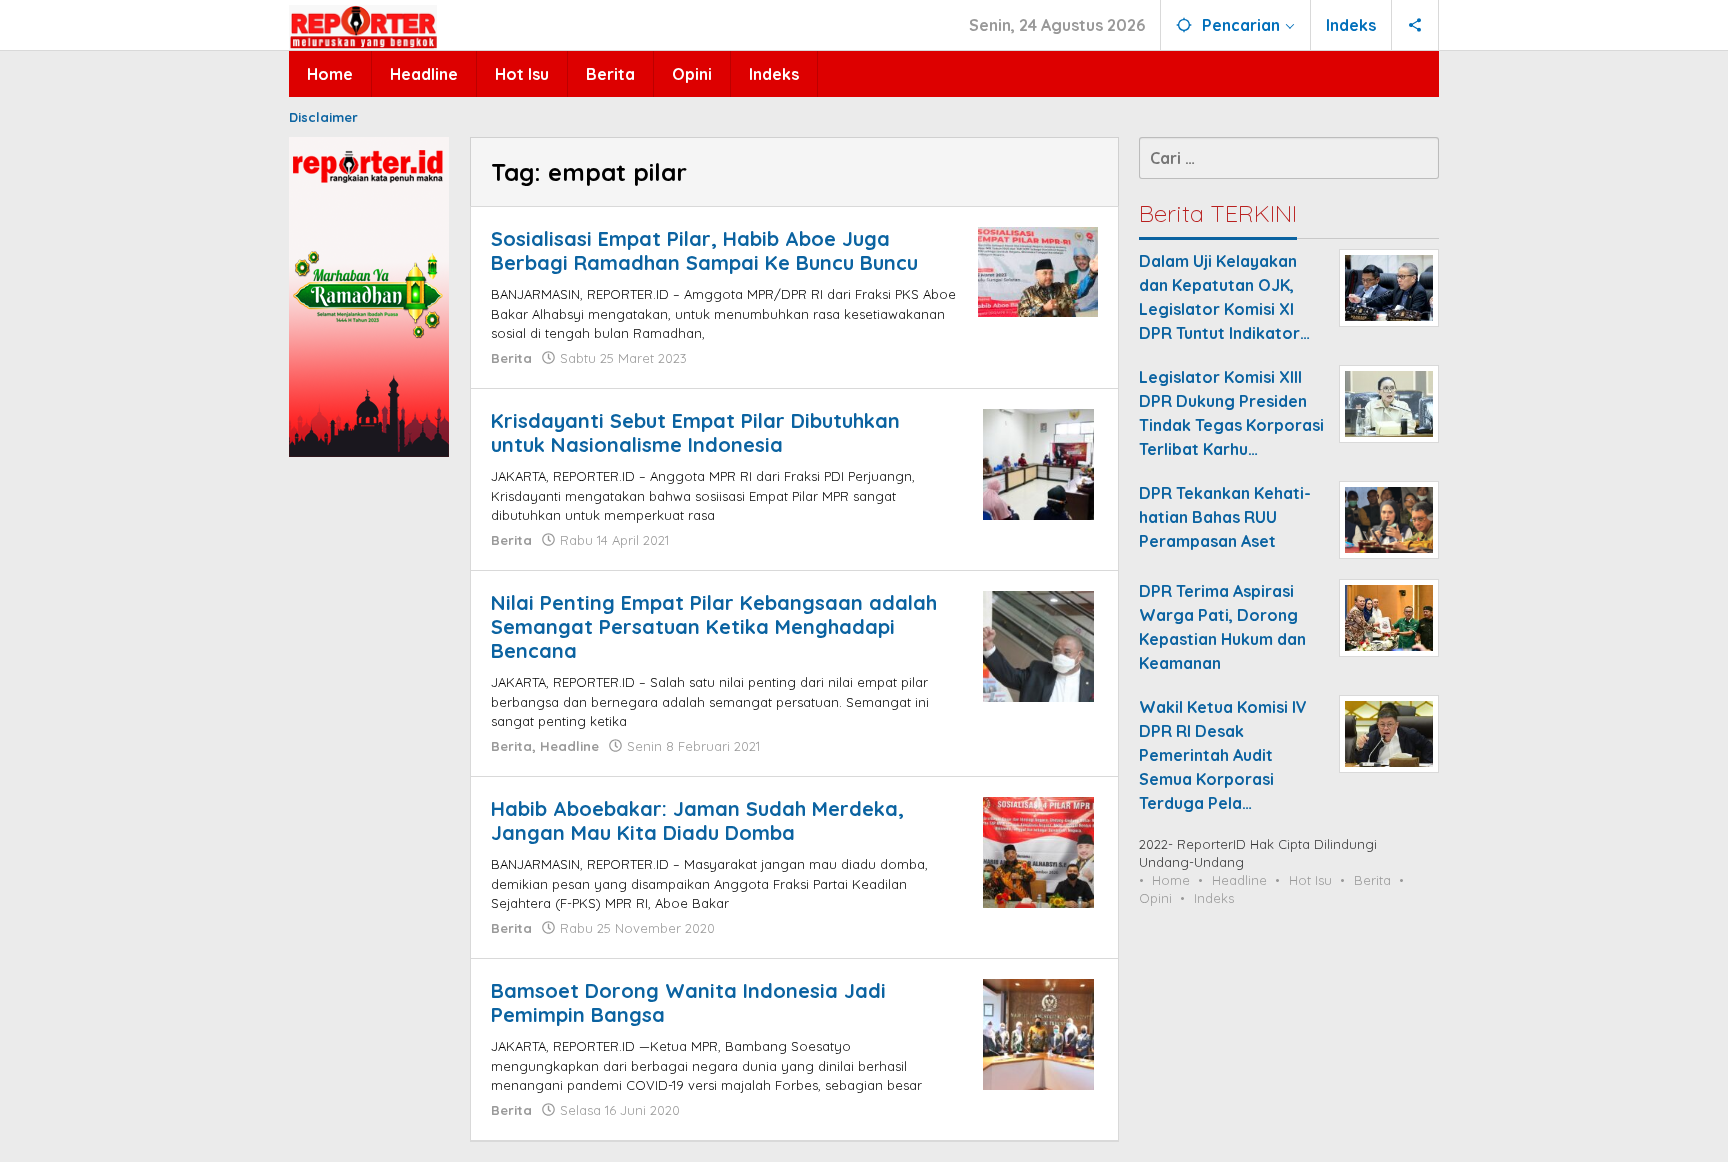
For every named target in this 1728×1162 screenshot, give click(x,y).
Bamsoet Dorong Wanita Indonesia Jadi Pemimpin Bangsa (688, 1002)
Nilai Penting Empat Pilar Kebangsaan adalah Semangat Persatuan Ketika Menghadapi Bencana (714, 626)
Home (1171, 880)
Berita (511, 358)
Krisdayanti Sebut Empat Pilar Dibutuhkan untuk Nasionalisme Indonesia (695, 432)
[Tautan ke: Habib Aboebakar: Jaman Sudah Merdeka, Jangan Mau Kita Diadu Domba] (1038, 851)
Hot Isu (1310, 880)
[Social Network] (1415, 25)
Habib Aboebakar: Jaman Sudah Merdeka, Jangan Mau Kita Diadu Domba (697, 820)
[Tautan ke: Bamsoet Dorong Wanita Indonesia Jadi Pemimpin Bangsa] (1038, 1033)
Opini (1155, 898)
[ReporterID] (363, 26)
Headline (569, 746)
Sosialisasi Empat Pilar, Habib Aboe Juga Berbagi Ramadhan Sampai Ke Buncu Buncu (704, 250)
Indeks (1214, 898)
